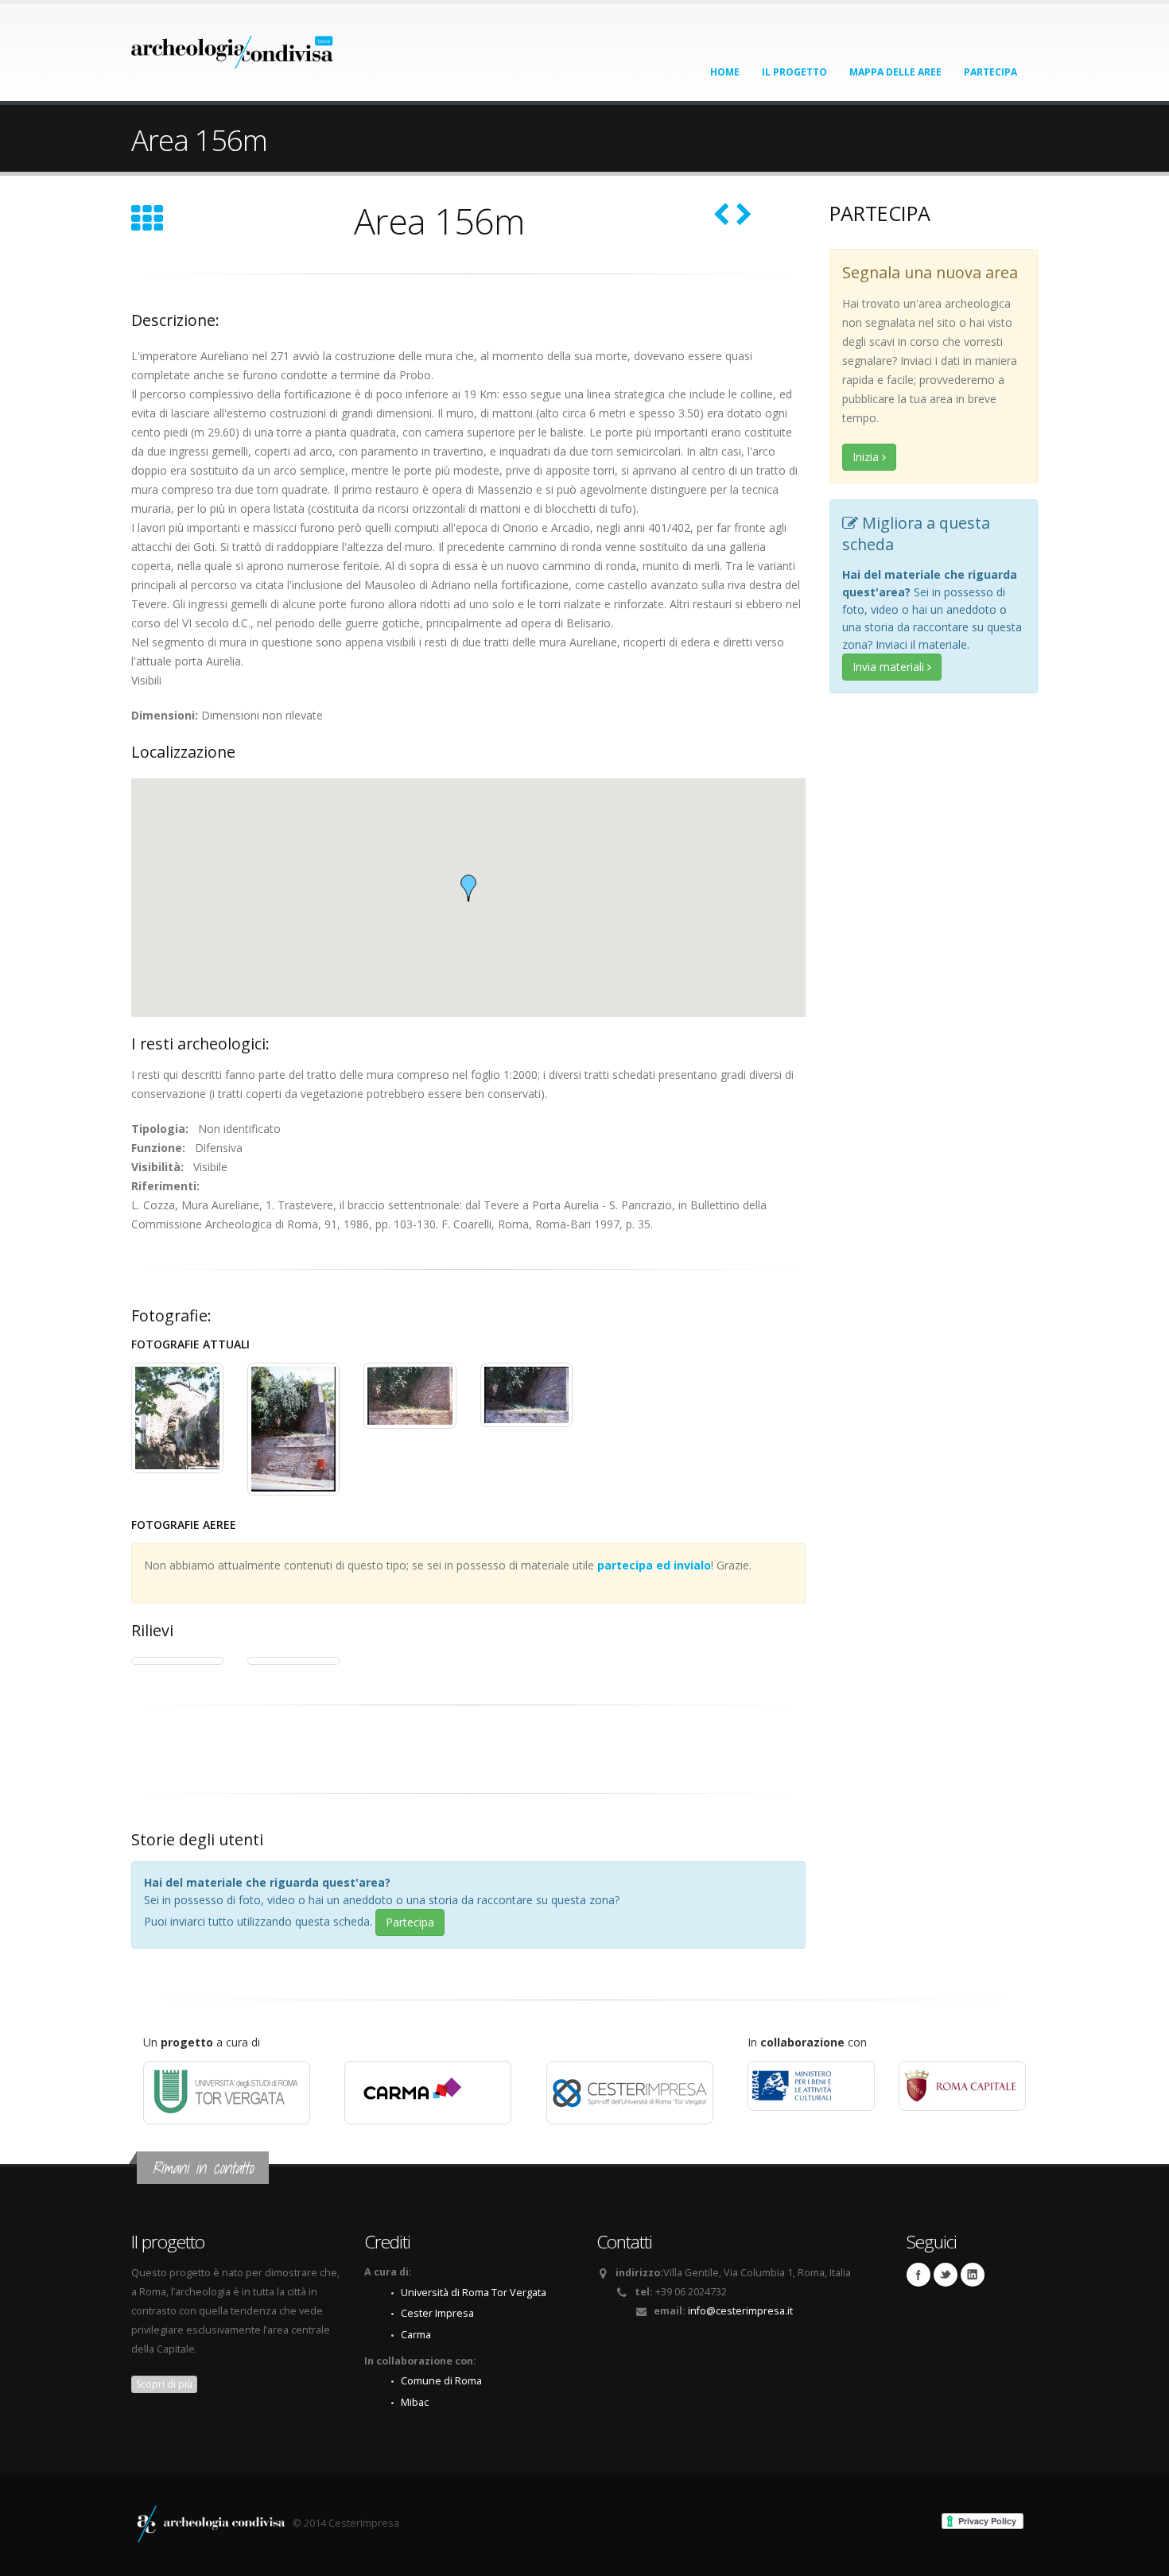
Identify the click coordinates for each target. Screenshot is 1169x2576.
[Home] (233, 47)
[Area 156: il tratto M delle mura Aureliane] (177, 1418)
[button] (468, 888)
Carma (416, 2335)
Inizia (867, 457)
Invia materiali (890, 667)
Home (725, 72)
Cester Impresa (437, 2313)
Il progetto (794, 72)
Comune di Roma (441, 2381)
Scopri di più (164, 2384)
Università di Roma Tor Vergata (474, 2293)
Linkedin (973, 2275)
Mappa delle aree (895, 72)
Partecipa (990, 72)
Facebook (918, 2275)
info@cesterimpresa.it (740, 2311)
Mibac (415, 2402)
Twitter (946, 2275)
